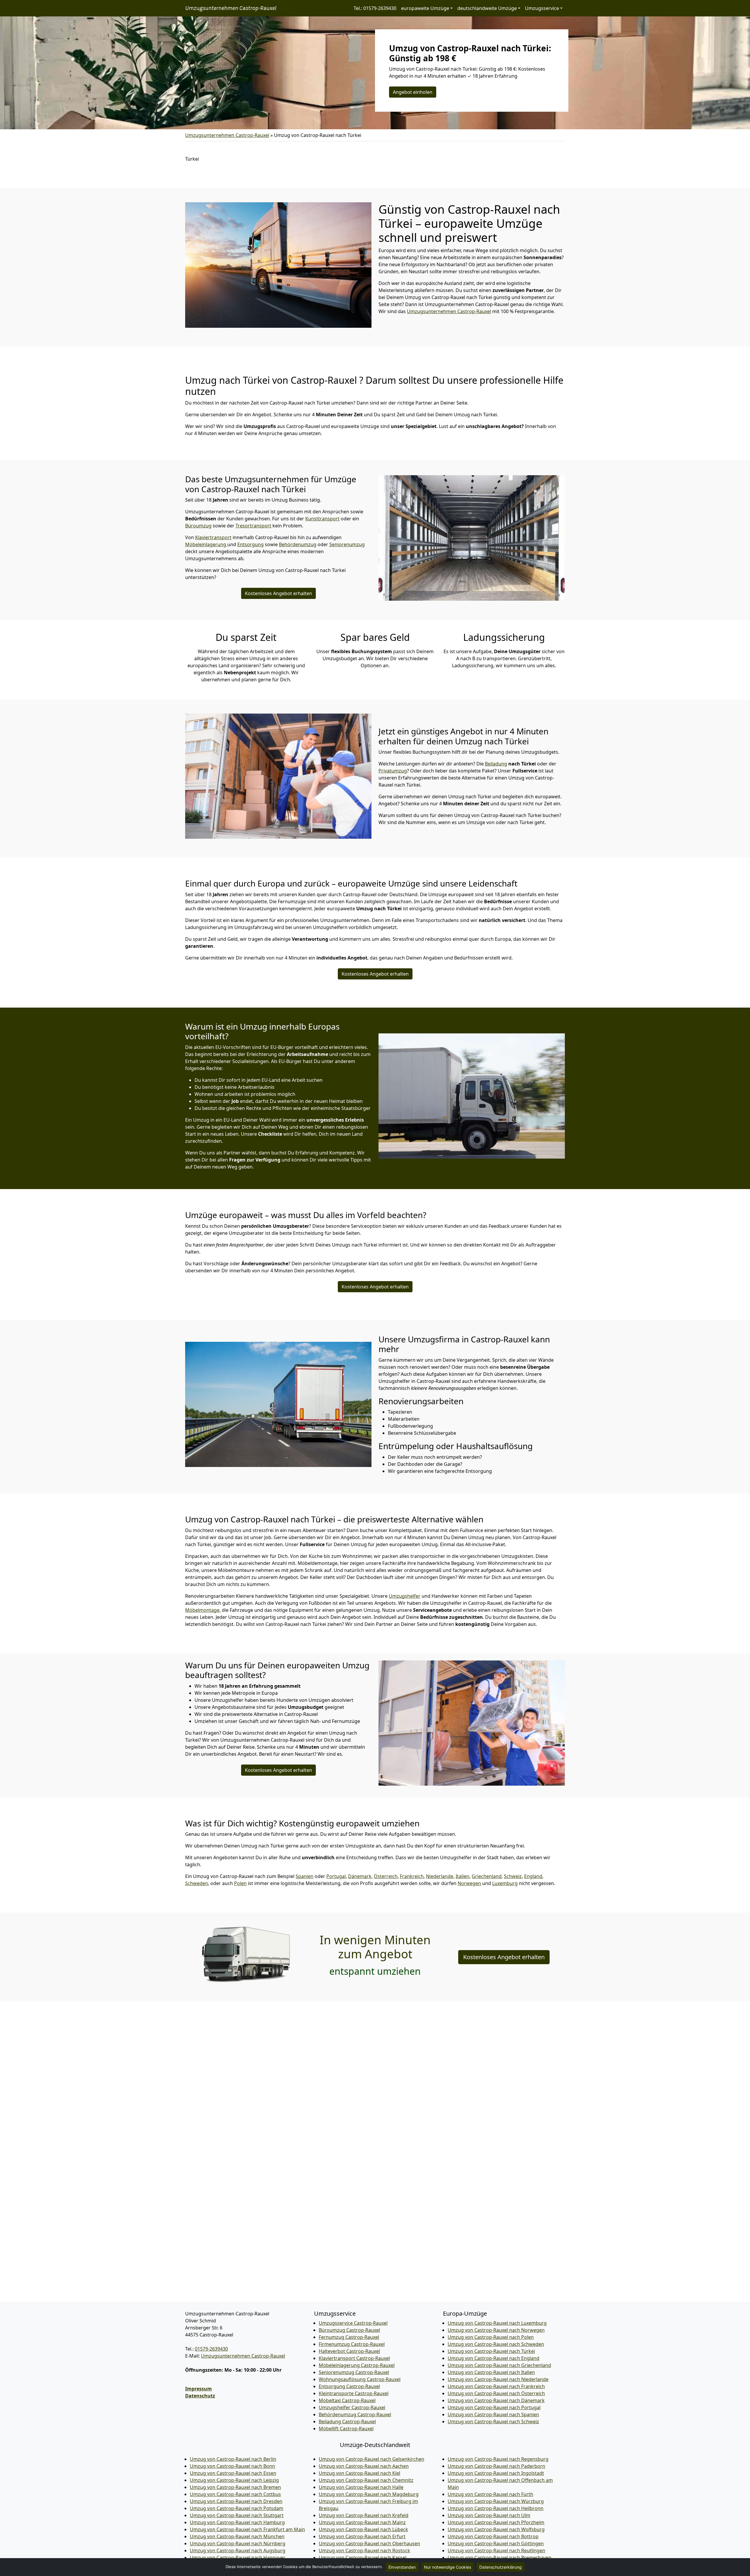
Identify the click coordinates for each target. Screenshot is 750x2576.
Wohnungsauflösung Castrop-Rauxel (360, 2379)
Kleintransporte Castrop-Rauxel (354, 2393)
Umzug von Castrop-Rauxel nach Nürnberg (238, 2543)
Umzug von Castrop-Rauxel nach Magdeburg (369, 2494)
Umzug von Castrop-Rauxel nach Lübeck (363, 2529)
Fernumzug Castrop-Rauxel (349, 2337)
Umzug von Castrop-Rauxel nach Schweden (496, 2344)
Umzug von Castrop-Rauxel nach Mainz (362, 2522)
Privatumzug (393, 771)
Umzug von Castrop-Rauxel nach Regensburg (498, 2459)
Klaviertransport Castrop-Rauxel (354, 2358)
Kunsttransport (322, 519)
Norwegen (469, 1883)
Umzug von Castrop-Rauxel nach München (237, 2536)
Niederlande (440, 1876)
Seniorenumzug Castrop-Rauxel (354, 2372)
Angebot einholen (413, 92)
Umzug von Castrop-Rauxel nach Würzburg (496, 2501)
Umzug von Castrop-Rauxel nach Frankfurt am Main (247, 2529)
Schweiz (513, 1876)
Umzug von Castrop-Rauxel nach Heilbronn (496, 2508)
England (533, 1876)
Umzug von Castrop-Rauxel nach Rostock (364, 2550)
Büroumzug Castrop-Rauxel (349, 2330)
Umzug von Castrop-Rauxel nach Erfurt (362, 2536)
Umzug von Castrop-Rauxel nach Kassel (363, 2558)
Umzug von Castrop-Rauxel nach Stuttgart (237, 2515)
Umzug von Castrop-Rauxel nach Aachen (364, 2466)
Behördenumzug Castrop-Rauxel (355, 2414)
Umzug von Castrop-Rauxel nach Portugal (494, 2407)
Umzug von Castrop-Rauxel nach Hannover (238, 2558)
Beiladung (496, 764)
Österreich (386, 1876)
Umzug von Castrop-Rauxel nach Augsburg (238, 2550)
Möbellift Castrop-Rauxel (346, 2429)
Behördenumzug (298, 544)
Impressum (198, 2389)
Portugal (336, 1876)
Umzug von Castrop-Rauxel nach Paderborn (496, 2466)
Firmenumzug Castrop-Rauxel (352, 2344)
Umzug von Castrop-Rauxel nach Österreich (496, 2393)
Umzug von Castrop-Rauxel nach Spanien (493, 2414)
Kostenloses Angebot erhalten (278, 593)
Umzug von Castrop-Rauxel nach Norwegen (496, 2330)
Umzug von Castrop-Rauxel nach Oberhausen (369, 2543)
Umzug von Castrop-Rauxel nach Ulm (489, 2515)
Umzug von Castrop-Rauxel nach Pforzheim (496, 2522)
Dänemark (360, 1876)
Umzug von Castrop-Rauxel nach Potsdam (237, 2508)
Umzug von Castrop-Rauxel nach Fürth (490, 2494)
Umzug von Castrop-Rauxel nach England (494, 2358)
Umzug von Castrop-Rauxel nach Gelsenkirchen (371, 2459)
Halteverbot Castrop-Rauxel (349, 2351)
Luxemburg (505, 1883)
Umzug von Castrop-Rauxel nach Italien (491, 2372)
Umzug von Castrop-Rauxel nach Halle (361, 2487)
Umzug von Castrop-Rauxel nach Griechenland (499, 2365)
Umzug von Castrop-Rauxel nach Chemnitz (366, 2480)
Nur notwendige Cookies (448, 2567)
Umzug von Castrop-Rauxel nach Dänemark (496, 2400)
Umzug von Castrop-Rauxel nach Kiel (359, 2473)
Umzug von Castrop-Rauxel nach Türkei (491, 2351)
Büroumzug (198, 526)
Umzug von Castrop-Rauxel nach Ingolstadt (496, 2473)
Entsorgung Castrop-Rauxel (349, 2386)
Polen (240, 1883)
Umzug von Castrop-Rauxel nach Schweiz (493, 2422)
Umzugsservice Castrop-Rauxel (353, 2323)
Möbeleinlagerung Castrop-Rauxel (357, 2365)
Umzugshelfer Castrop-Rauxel (352, 2407)
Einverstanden (402, 2567)
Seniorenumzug (347, 544)
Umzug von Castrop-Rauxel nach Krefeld (364, 2515)
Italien (462, 1876)
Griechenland (487, 1876)
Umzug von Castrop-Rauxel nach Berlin (233, 2459)
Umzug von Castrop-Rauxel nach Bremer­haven (500, 2558)
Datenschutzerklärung (501, 2567)
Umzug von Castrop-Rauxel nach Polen (491, 2337)
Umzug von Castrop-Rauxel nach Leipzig (234, 2480)
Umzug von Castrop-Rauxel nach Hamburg (237, 2522)
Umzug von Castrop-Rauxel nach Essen (233, 2473)
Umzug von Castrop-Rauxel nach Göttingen (496, 2543)
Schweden (197, 1883)
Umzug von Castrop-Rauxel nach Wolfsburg (496, 2529)
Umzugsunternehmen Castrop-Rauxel (231, 8)
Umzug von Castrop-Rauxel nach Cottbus (235, 2494)
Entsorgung (250, 544)
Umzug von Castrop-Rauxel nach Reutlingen (496, 2550)
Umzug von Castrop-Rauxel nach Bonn (232, 2466)
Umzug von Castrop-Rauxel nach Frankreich (496, 2386)
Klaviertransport (213, 537)
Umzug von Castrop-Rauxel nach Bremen (235, 2487)
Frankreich (412, 1876)
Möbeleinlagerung (206, 544)
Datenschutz (200, 2396)
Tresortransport (253, 526)
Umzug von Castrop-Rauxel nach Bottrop (493, 2536)
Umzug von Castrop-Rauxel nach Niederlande (498, 2379)
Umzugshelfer (405, 1596)
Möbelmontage (202, 1610)
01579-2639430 (211, 2349)
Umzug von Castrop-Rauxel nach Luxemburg (497, 2323)
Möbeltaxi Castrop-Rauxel (347, 2400)
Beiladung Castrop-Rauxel (347, 2422)
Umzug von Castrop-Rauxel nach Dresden (236, 2501)
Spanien (305, 1876)
